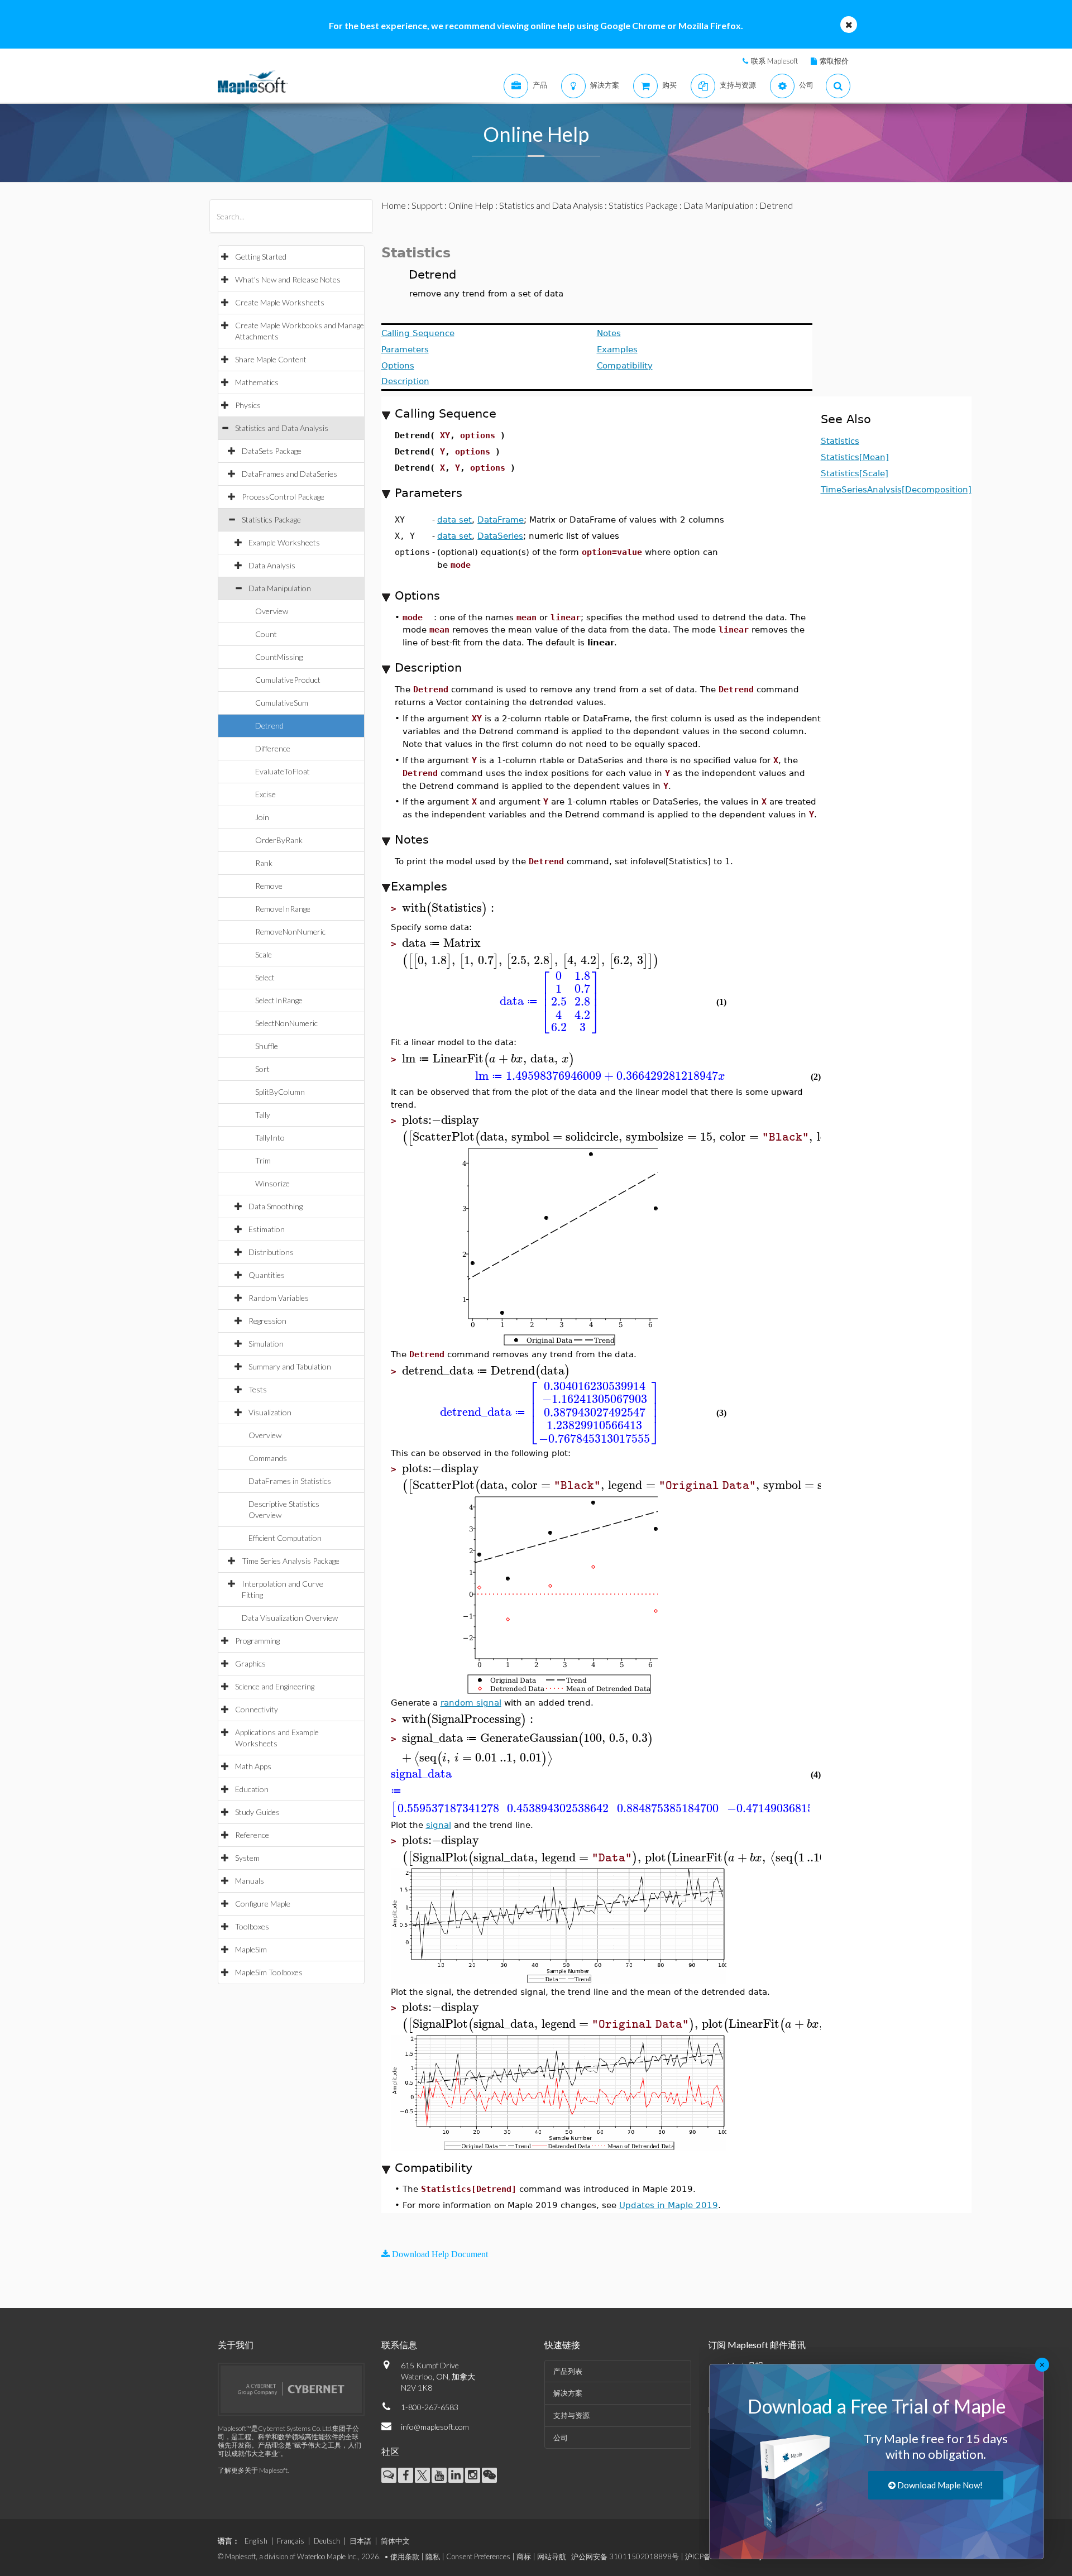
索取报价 (834, 61)
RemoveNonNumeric (290, 932)
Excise (265, 794)
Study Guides (257, 1812)
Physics (248, 405)
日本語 (360, 2541)
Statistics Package (271, 519)
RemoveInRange (283, 909)
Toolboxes (252, 1926)
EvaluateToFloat (283, 771)
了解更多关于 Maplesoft (253, 2470)
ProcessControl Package (283, 497)
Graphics (250, 1663)
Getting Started (261, 257)
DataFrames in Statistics (290, 1481)
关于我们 (236, 2345)
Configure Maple (263, 1904)
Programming (257, 1641)
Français (291, 2541)
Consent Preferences (478, 2556)
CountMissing (279, 657)
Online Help (471, 205)
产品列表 (568, 2371)
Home (394, 205)
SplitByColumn (280, 1092)
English (256, 2541)
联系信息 (399, 2345)
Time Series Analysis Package (291, 1561)
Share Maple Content (271, 359)
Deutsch (327, 2541)
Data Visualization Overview (290, 1618)
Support (427, 205)
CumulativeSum (282, 703)
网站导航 (552, 2556)
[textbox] (450, 908)
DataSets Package (272, 451)
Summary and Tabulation (290, 1366)
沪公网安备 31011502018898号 (625, 2556)
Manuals (250, 1881)
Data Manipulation (280, 588)
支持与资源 (571, 2415)
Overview (272, 611)
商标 (524, 2556)
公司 (561, 2438)
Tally (263, 1115)
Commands (268, 1458)
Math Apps (253, 1766)
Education (252, 1789)
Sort (262, 1069)
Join (262, 817)
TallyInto (270, 1138)
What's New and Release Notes (288, 279)
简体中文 (395, 2541)
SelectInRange (279, 1000)
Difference (273, 748)
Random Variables (279, 1298)
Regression (267, 1321)
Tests (258, 1389)
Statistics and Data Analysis (282, 428)
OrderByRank (279, 840)
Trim (263, 1160)
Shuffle (267, 1046)
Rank (264, 863)
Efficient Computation (285, 1538)
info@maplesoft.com (435, 2427)
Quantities (267, 1275)
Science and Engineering (275, 1686)
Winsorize (272, 1183)
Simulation (266, 1344)
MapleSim (251, 1949)
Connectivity (257, 1709)
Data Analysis (272, 565)
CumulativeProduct (288, 680)
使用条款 (405, 2556)
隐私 (433, 2556)
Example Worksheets (284, 542)
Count (266, 634)
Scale (264, 954)
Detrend (269, 726)
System (247, 1858)
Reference (252, 1835)
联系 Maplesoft (774, 61)
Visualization (270, 1412)
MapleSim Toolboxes (269, 1972)
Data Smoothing (276, 1206)
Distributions (271, 1252)
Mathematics (257, 382)
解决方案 (568, 2393)
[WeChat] (489, 2475)
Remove (269, 886)
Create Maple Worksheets (280, 302)
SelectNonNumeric (286, 1023)
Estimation (267, 1229)
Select (265, 977)
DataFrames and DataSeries (289, 474)
